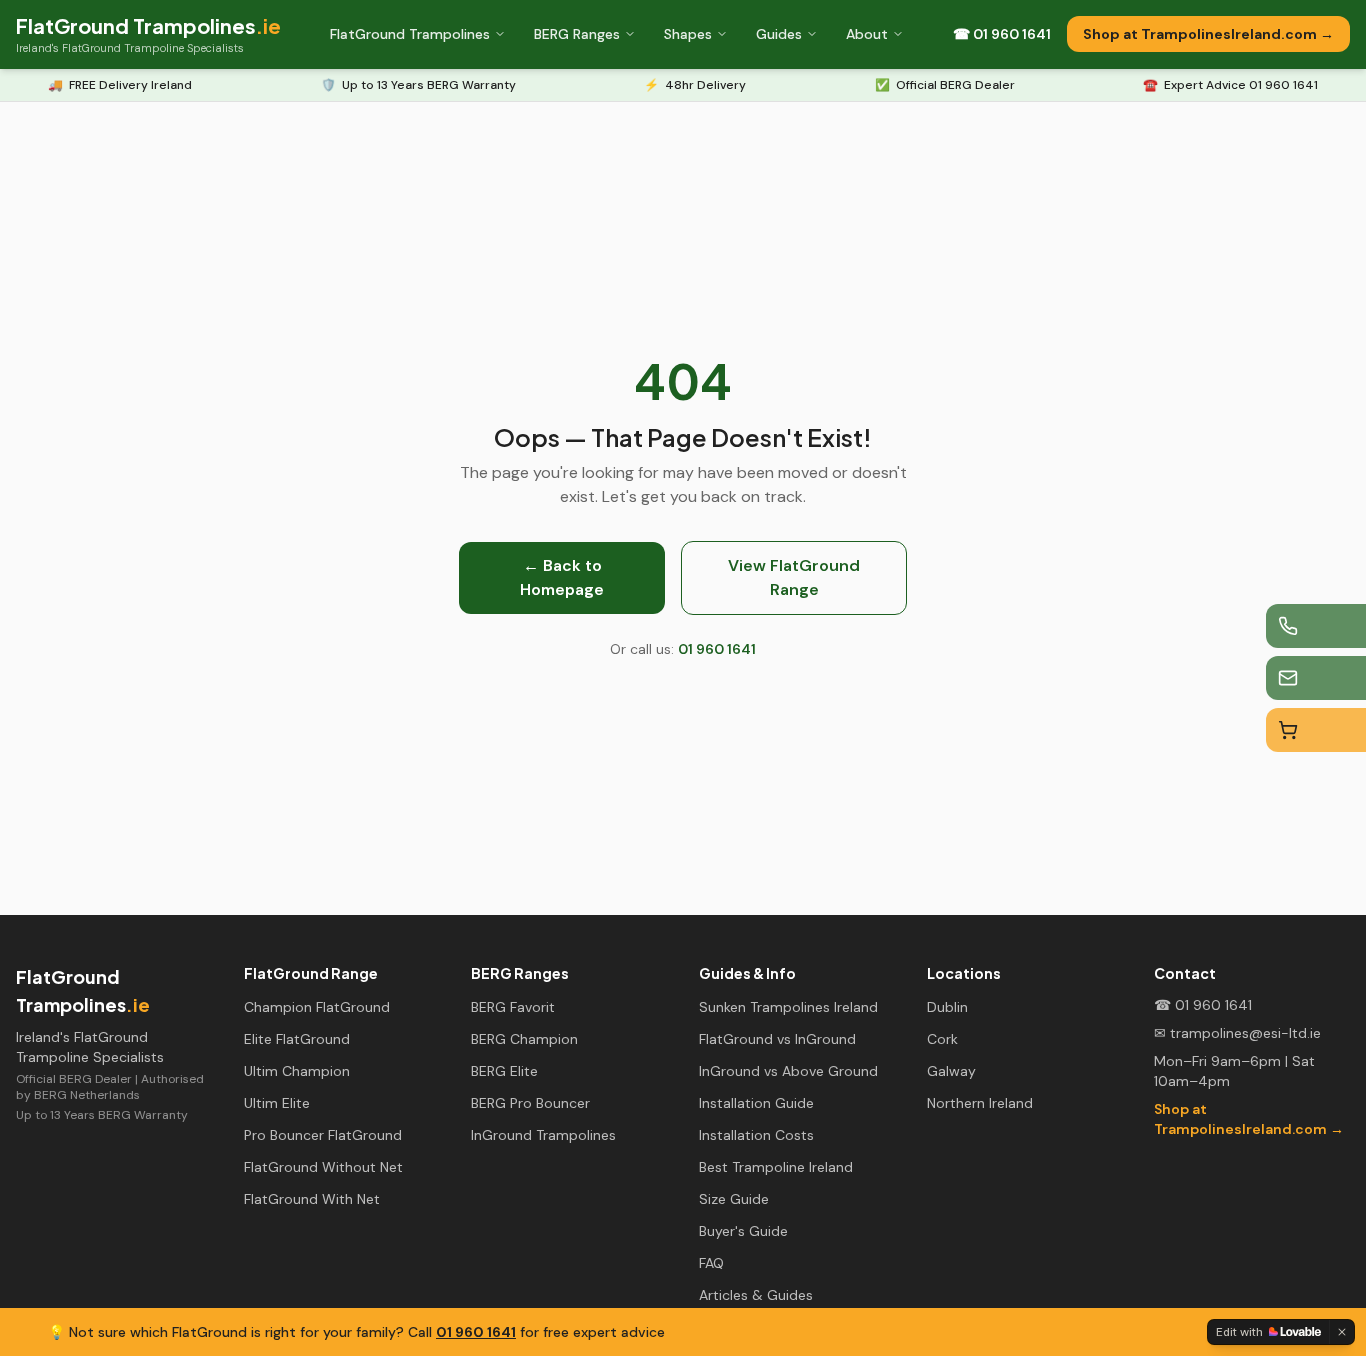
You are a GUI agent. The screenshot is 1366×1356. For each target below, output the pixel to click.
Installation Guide (756, 1103)
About (867, 34)
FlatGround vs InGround (777, 1039)
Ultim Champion (297, 1071)
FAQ (711, 1263)
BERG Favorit (513, 1007)
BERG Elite (504, 1071)
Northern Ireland (980, 1103)
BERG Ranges (577, 34)
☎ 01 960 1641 (1002, 34)
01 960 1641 (476, 1332)
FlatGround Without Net (323, 1167)
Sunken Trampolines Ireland (788, 1007)
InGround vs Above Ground (788, 1071)
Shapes (688, 34)
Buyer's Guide (743, 1231)
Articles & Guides (756, 1295)
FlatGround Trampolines (410, 34)
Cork (942, 1039)
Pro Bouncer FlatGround (323, 1135)
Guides (779, 34)
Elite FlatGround (297, 1039)
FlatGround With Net (312, 1199)
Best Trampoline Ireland (776, 1167)
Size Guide (734, 1199)
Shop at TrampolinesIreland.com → (1208, 34)
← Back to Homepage (562, 577)
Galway (951, 1071)
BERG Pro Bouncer (530, 1103)
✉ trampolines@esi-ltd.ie (1237, 1033)
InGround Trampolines (543, 1135)
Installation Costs (756, 1135)
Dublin (947, 1007)
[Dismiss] (1342, 1332)
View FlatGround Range (794, 577)
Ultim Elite (277, 1103)
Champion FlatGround (317, 1007)
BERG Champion (524, 1039)
